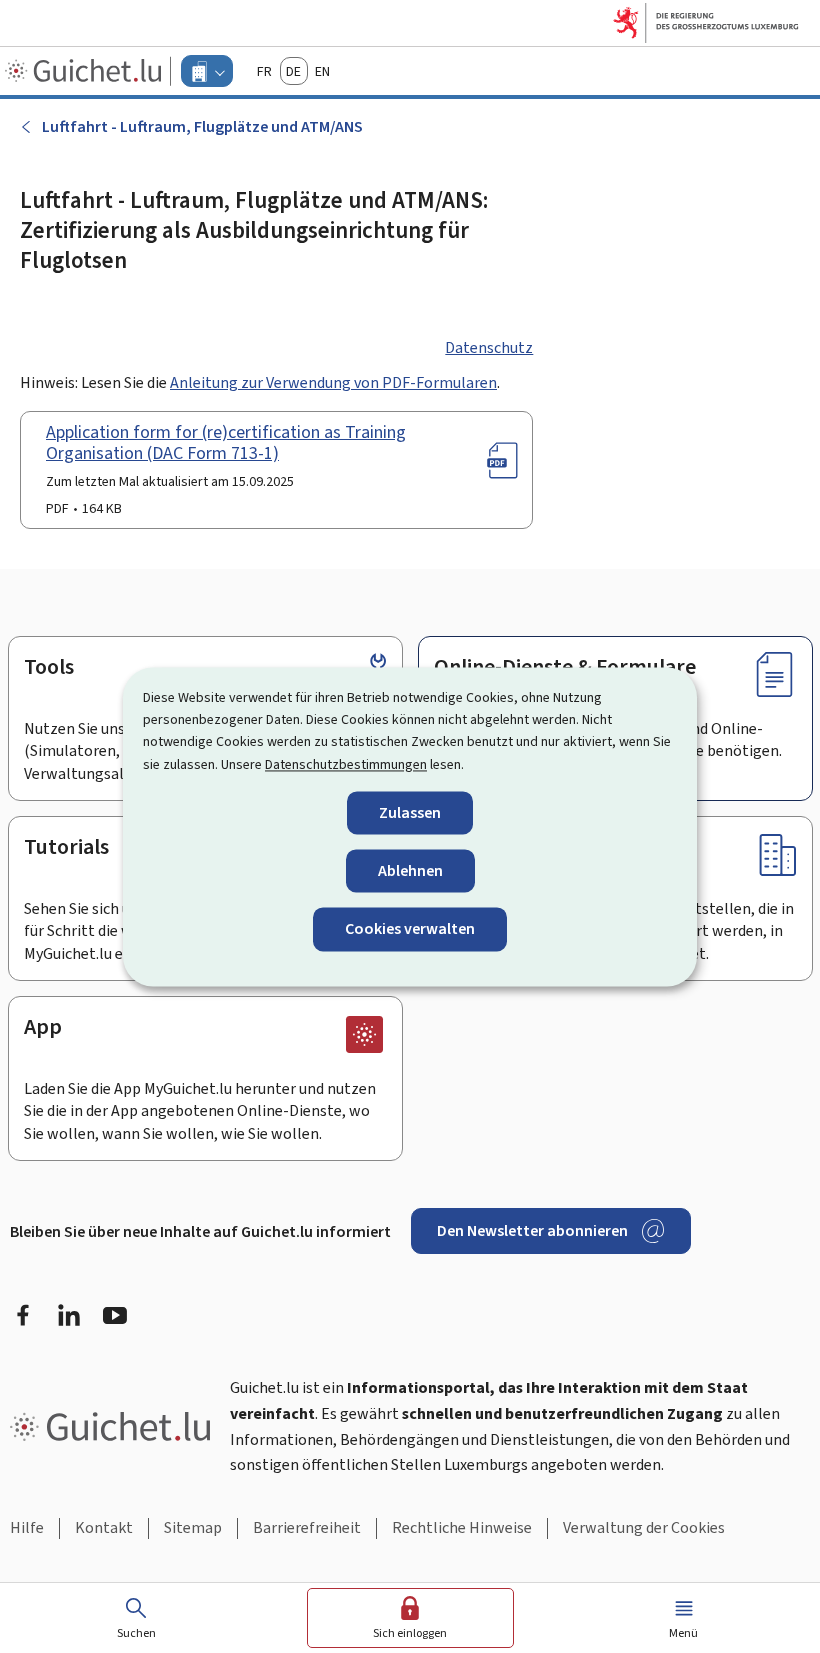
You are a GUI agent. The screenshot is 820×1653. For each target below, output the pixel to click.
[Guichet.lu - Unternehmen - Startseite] (85, 71)
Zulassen (410, 813)
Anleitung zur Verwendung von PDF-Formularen (333, 382)
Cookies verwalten (410, 929)
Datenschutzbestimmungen (346, 764)
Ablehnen (410, 871)
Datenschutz (489, 347)
